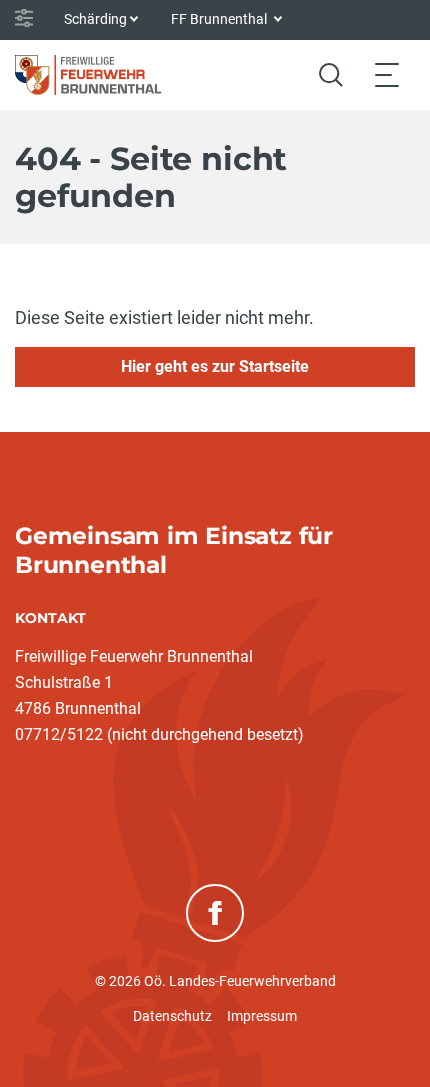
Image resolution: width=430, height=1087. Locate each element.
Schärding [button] (95, 19)
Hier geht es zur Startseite (215, 366)
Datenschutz (172, 1016)
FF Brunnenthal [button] (220, 19)
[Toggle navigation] (387, 74)
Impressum (262, 1016)
